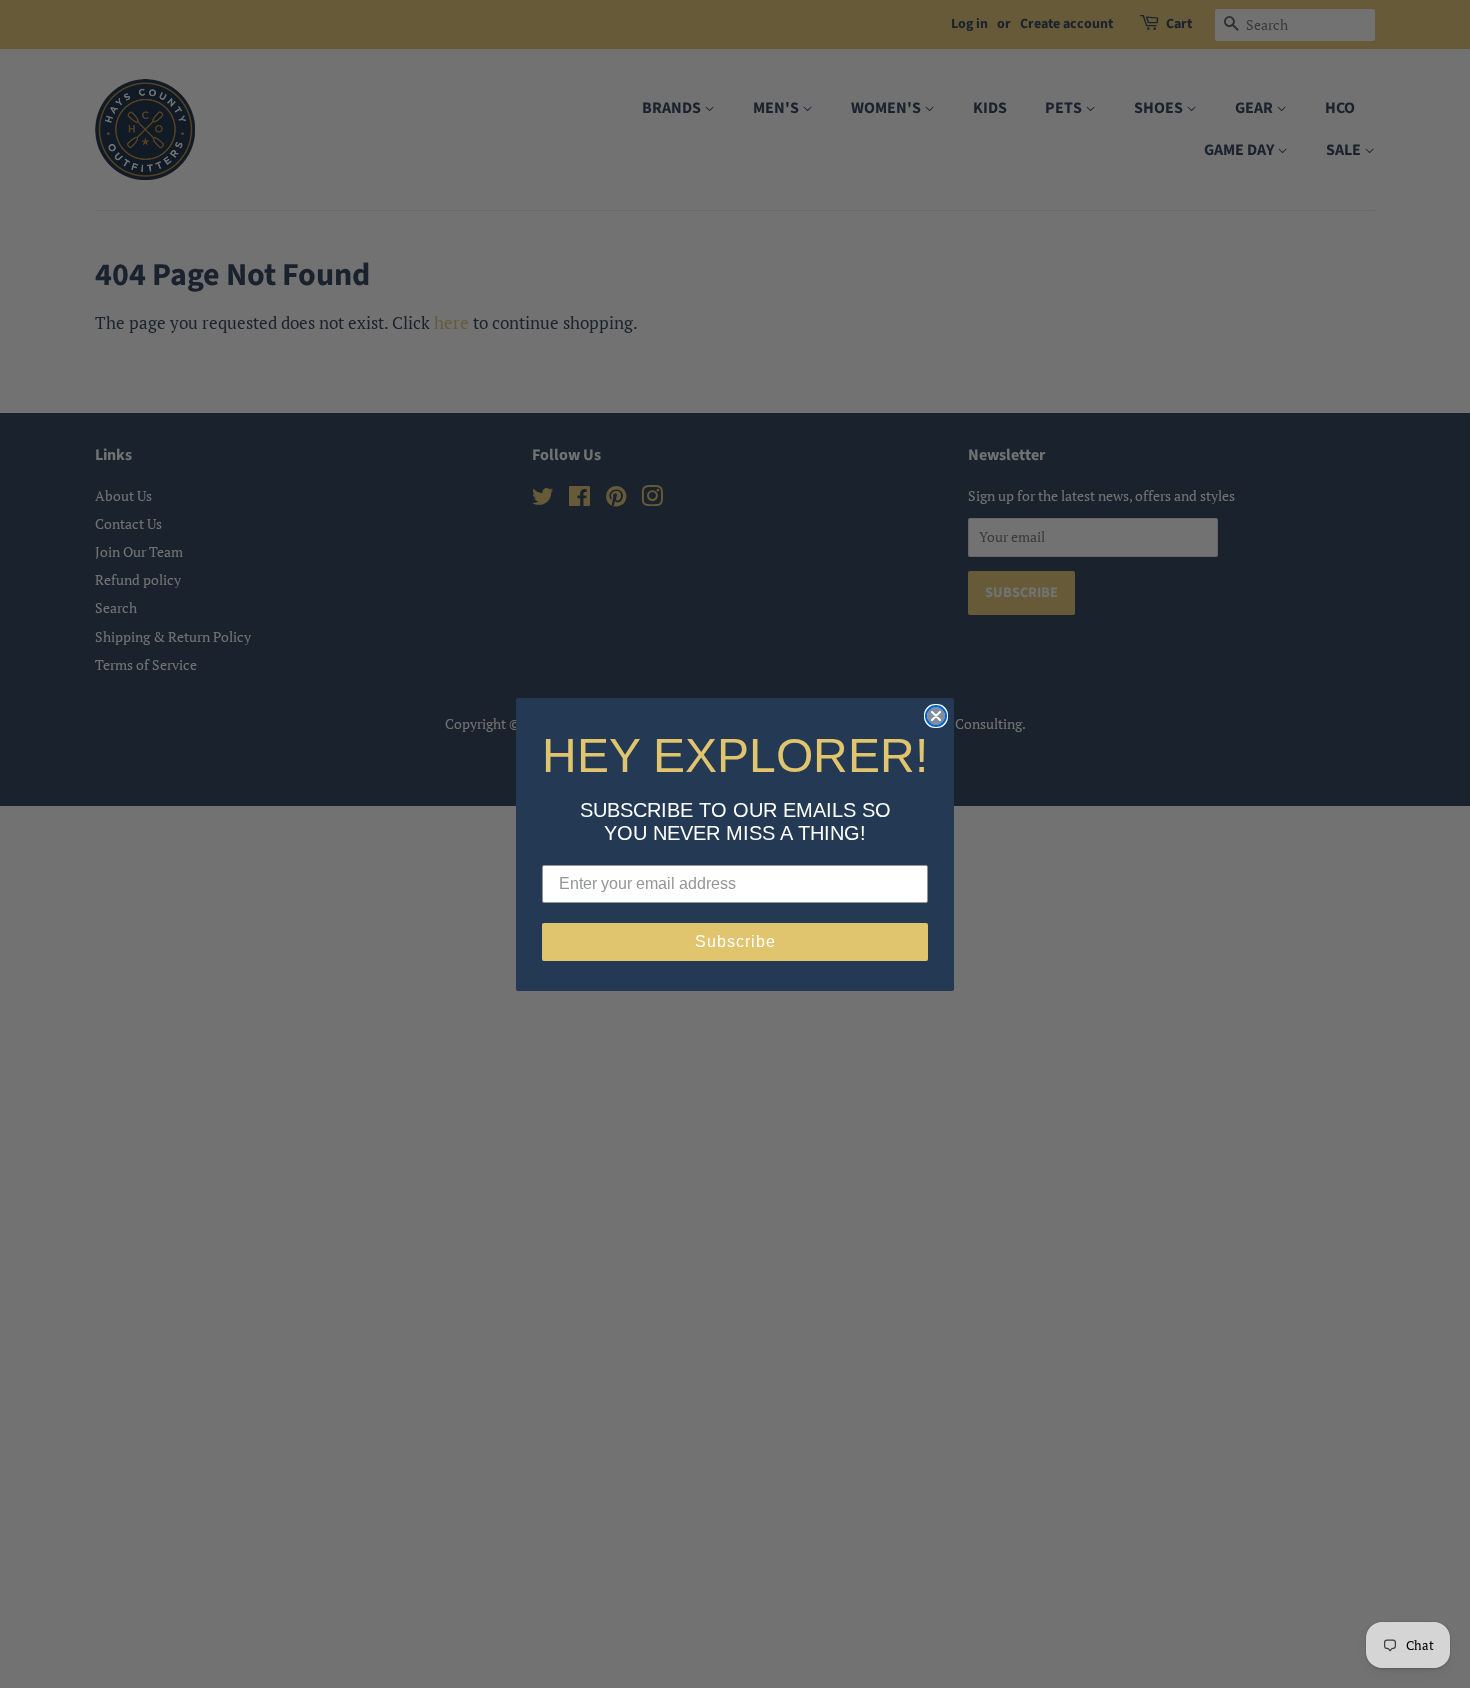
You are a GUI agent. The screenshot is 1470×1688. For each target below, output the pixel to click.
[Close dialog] (936, 716)
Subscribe (735, 941)
